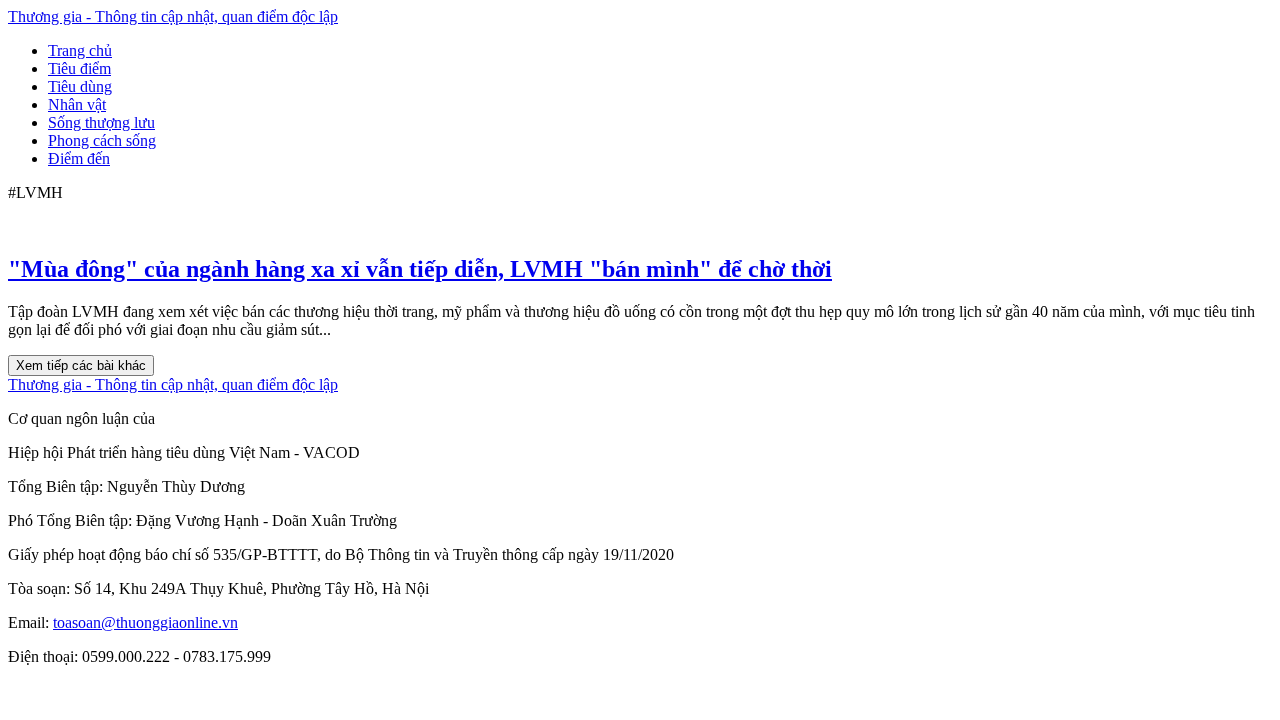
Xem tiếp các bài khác (81, 365)
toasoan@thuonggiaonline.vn (145, 622)
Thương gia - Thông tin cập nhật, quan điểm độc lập (173, 16)
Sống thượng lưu (101, 122)
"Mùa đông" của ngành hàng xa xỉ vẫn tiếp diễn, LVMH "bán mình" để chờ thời (420, 269)
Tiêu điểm (79, 68)
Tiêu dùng (80, 86)
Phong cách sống (102, 140)
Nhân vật (77, 104)
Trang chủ (80, 50)
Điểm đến (79, 158)
